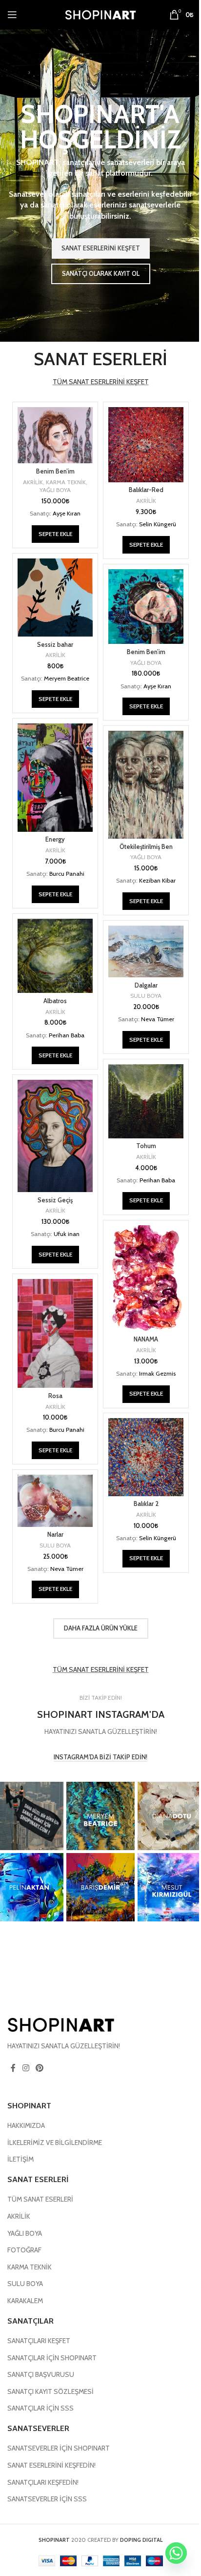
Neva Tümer (158, 1019)
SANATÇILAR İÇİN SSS (40, 2409)
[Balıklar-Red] (146, 445)
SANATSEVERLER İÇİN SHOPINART (59, 2449)
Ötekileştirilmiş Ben (146, 847)
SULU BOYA (146, 996)
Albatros (55, 1001)
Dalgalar (146, 985)
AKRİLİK (33, 482)
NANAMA (146, 1339)
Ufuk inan (67, 1234)
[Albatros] (55, 956)
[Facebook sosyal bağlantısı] (13, 2069)
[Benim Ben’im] (55, 435)
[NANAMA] (146, 1278)
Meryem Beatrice (67, 678)
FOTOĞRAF (24, 2250)
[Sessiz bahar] (55, 598)
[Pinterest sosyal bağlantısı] (39, 2069)
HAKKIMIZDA (26, 2126)
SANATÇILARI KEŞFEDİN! (43, 2482)
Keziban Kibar (157, 880)
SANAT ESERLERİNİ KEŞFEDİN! (51, 2465)
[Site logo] (100, 14)
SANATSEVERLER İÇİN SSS (47, 2499)
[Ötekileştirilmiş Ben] (146, 785)
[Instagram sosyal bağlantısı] (26, 2069)
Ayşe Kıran (67, 513)
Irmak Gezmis (157, 1373)
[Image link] (61, 2024)
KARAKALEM (25, 2301)
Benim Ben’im (55, 471)
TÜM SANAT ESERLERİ (40, 2200)
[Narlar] (55, 1501)
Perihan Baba (67, 1035)
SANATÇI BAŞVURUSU (41, 2375)
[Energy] (55, 778)
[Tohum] (146, 1101)
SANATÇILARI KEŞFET (39, 2341)
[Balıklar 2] (146, 1457)
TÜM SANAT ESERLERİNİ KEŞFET (101, 382)
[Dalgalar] (146, 951)
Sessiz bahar (55, 645)
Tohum (146, 1146)
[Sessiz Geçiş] (55, 1136)
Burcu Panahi (67, 874)
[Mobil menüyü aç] (12, 15)
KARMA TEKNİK (66, 482)
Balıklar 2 (146, 1504)
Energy (55, 839)
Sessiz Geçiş (55, 1200)
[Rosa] (55, 1333)
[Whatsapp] (176, 2553)
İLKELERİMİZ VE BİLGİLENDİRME (55, 2143)
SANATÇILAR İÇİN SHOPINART (52, 2358)
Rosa (55, 1396)
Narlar (55, 1535)
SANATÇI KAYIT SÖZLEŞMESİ (50, 2391)
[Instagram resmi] (100, 1816)
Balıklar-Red (146, 490)
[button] (55, 534)
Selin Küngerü (158, 524)
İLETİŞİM (20, 2160)
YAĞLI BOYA (55, 490)
